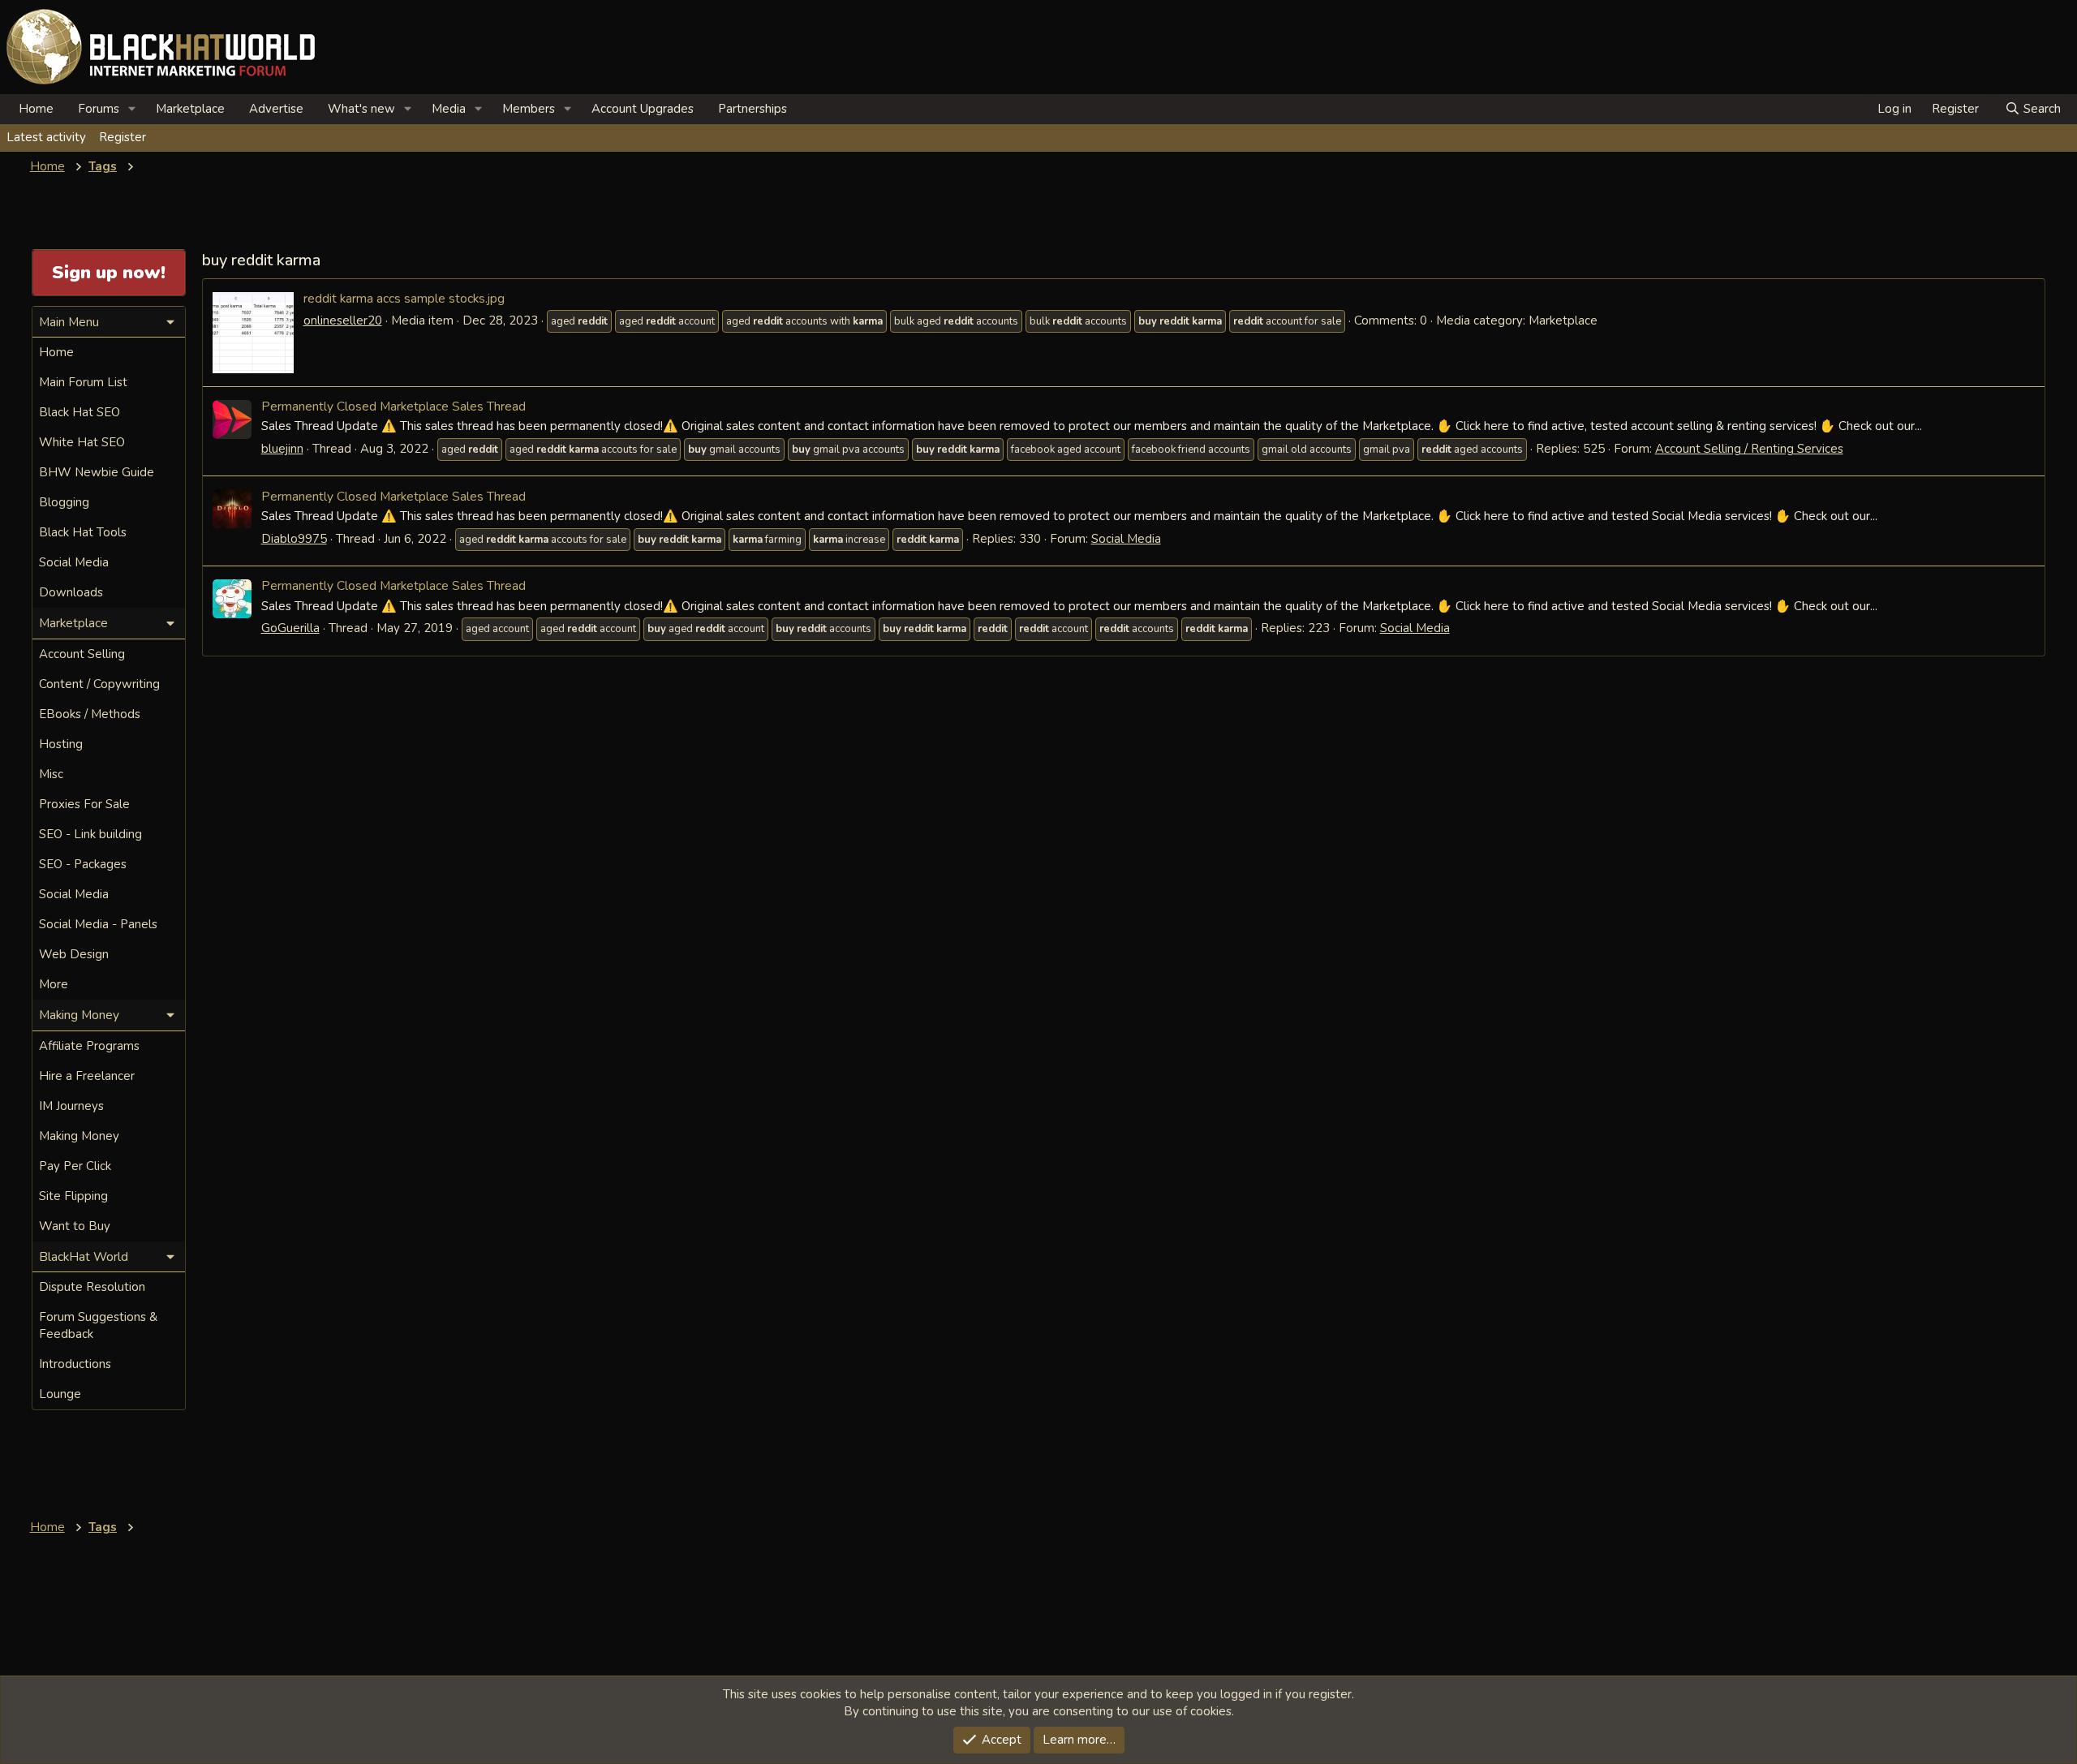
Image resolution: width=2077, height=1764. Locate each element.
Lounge (60, 1394)
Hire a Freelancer (87, 1076)
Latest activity (46, 137)
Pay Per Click (75, 1166)
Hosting (61, 744)
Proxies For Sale (84, 804)
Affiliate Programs (89, 1046)
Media (449, 109)
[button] (132, 109)
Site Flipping (73, 1196)
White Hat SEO (82, 442)
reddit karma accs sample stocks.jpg (404, 298)
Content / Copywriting (99, 684)
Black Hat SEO (80, 412)
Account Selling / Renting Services (1749, 449)
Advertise (276, 109)
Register (123, 137)
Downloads (71, 592)
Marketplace (190, 109)
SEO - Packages (83, 864)
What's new (361, 109)
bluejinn (282, 449)
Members (529, 109)
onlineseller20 (343, 321)
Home (36, 109)
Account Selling (82, 654)
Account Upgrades (643, 109)
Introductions (75, 1364)
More (54, 984)
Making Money (79, 1136)
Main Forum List (83, 382)
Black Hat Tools (83, 532)
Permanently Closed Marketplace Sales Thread (393, 406)
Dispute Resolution (92, 1287)
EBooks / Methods (90, 714)
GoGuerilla (290, 628)
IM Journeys (71, 1106)
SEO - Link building (90, 834)
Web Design (74, 954)
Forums (99, 109)
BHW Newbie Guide (97, 472)
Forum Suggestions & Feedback (98, 1325)
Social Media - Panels (98, 924)
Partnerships (753, 109)
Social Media (1126, 539)
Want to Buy (75, 1226)
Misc (51, 774)
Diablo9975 (294, 539)
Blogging (64, 502)
